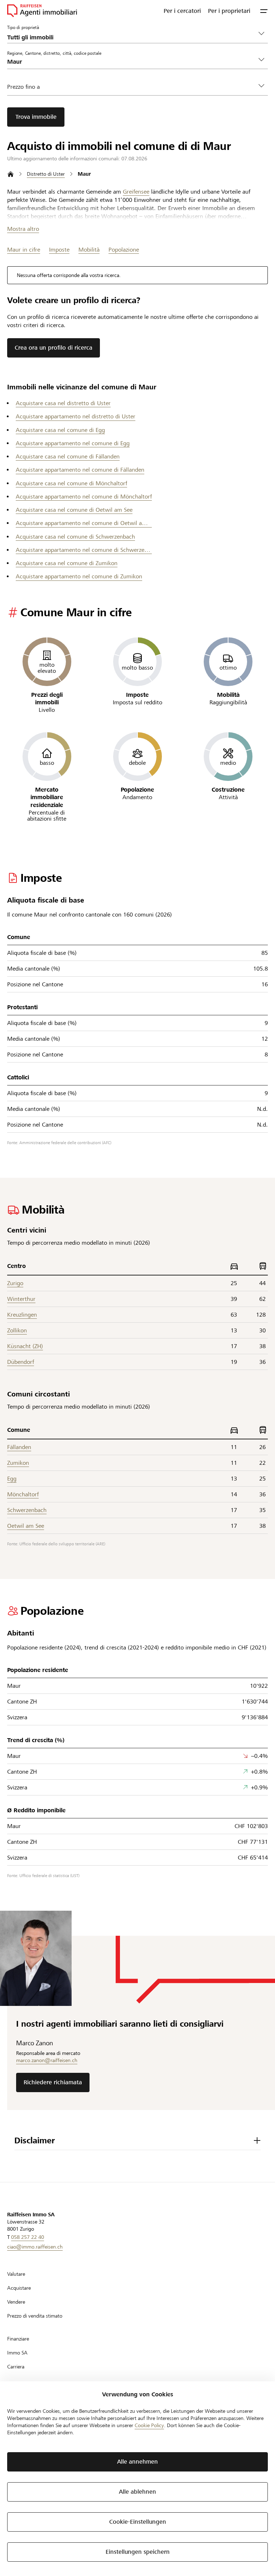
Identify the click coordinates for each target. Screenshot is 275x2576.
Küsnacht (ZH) (25, 1346)
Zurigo (15, 1283)
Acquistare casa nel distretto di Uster (63, 403)
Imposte (59, 250)
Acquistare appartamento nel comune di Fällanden (80, 470)
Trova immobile (36, 117)
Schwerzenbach (27, 1510)
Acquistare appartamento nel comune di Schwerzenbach (84, 550)
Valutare (16, 2274)
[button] (264, 11)
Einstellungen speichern (138, 2552)
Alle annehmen (137, 2462)
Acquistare (19, 2288)
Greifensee (136, 192)
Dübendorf (21, 1362)
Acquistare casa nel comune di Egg (60, 430)
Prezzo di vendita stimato (35, 2316)
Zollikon (17, 1330)
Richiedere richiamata (53, 2082)
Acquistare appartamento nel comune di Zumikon (79, 576)
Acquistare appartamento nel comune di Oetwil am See (84, 523)
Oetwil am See (26, 1526)
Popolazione (124, 250)
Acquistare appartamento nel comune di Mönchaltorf (84, 497)
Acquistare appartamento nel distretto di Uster (76, 416)
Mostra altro (23, 229)
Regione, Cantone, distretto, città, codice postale (54, 53)
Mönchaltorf (23, 1494)
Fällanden (19, 1447)
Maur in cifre (24, 250)
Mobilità (89, 250)
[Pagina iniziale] (11, 174)
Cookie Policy (149, 2425)
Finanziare (18, 2339)
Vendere (16, 2302)
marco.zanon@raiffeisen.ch (47, 2060)
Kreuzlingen (22, 1315)
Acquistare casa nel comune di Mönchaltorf (71, 483)
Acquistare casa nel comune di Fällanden (68, 456)
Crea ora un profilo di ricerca (54, 348)
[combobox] (132, 62)
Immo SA (17, 2353)
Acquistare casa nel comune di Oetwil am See (74, 510)
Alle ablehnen (137, 2492)
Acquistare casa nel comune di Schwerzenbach (75, 537)
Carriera (16, 2367)
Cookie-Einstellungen (138, 2522)
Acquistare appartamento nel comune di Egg (73, 443)
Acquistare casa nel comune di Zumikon (67, 563)
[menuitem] (182, 11)
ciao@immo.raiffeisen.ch (35, 2247)
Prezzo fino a (23, 87)
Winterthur (21, 1299)
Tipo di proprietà (23, 27)
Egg (12, 1479)
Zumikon (18, 1463)
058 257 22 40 (28, 2237)
